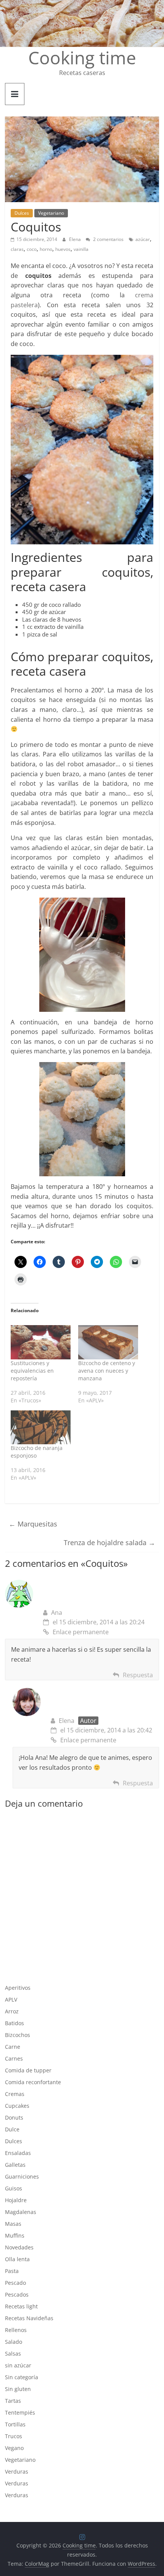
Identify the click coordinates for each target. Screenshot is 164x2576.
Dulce (12, 2129)
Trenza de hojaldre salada (109, 1542)
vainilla (81, 249)
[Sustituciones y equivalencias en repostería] (41, 1342)
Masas (13, 2224)
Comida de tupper (28, 2070)
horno (46, 249)
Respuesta (138, 1675)
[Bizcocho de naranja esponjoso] (41, 1428)
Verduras (17, 2472)
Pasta (12, 2271)
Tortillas (15, 2424)
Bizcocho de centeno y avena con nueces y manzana (107, 1371)
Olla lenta (17, 2259)
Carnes (14, 2058)
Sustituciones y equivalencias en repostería (32, 1371)
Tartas (13, 2401)
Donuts (14, 2117)
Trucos (14, 2436)
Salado (14, 2342)
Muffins (15, 2235)
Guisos (14, 2188)
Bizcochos (18, 2035)
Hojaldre (16, 2200)
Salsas (13, 2353)
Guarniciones (22, 2176)
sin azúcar (18, 2365)
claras (17, 249)
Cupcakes (17, 2106)
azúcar (143, 239)
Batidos (14, 2023)
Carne (13, 2047)
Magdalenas (21, 2212)
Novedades (19, 2247)
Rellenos (16, 2330)
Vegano (14, 2448)
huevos (63, 249)
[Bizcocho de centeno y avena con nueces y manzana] (108, 1342)
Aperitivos (18, 1988)
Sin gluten (18, 2389)
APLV (11, 1999)
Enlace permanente (81, 1632)
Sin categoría (22, 2377)
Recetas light (21, 2306)
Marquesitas (33, 1524)
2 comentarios (108, 239)
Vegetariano (51, 213)
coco (32, 249)
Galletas (15, 2165)
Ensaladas (18, 2153)
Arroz (12, 2011)
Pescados (17, 2294)
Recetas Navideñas (29, 2318)
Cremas (15, 2094)
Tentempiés (20, 2413)
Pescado (15, 2283)
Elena (76, 239)
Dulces (22, 213)
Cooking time (82, 57)
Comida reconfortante (33, 2082)
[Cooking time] (82, 5)
